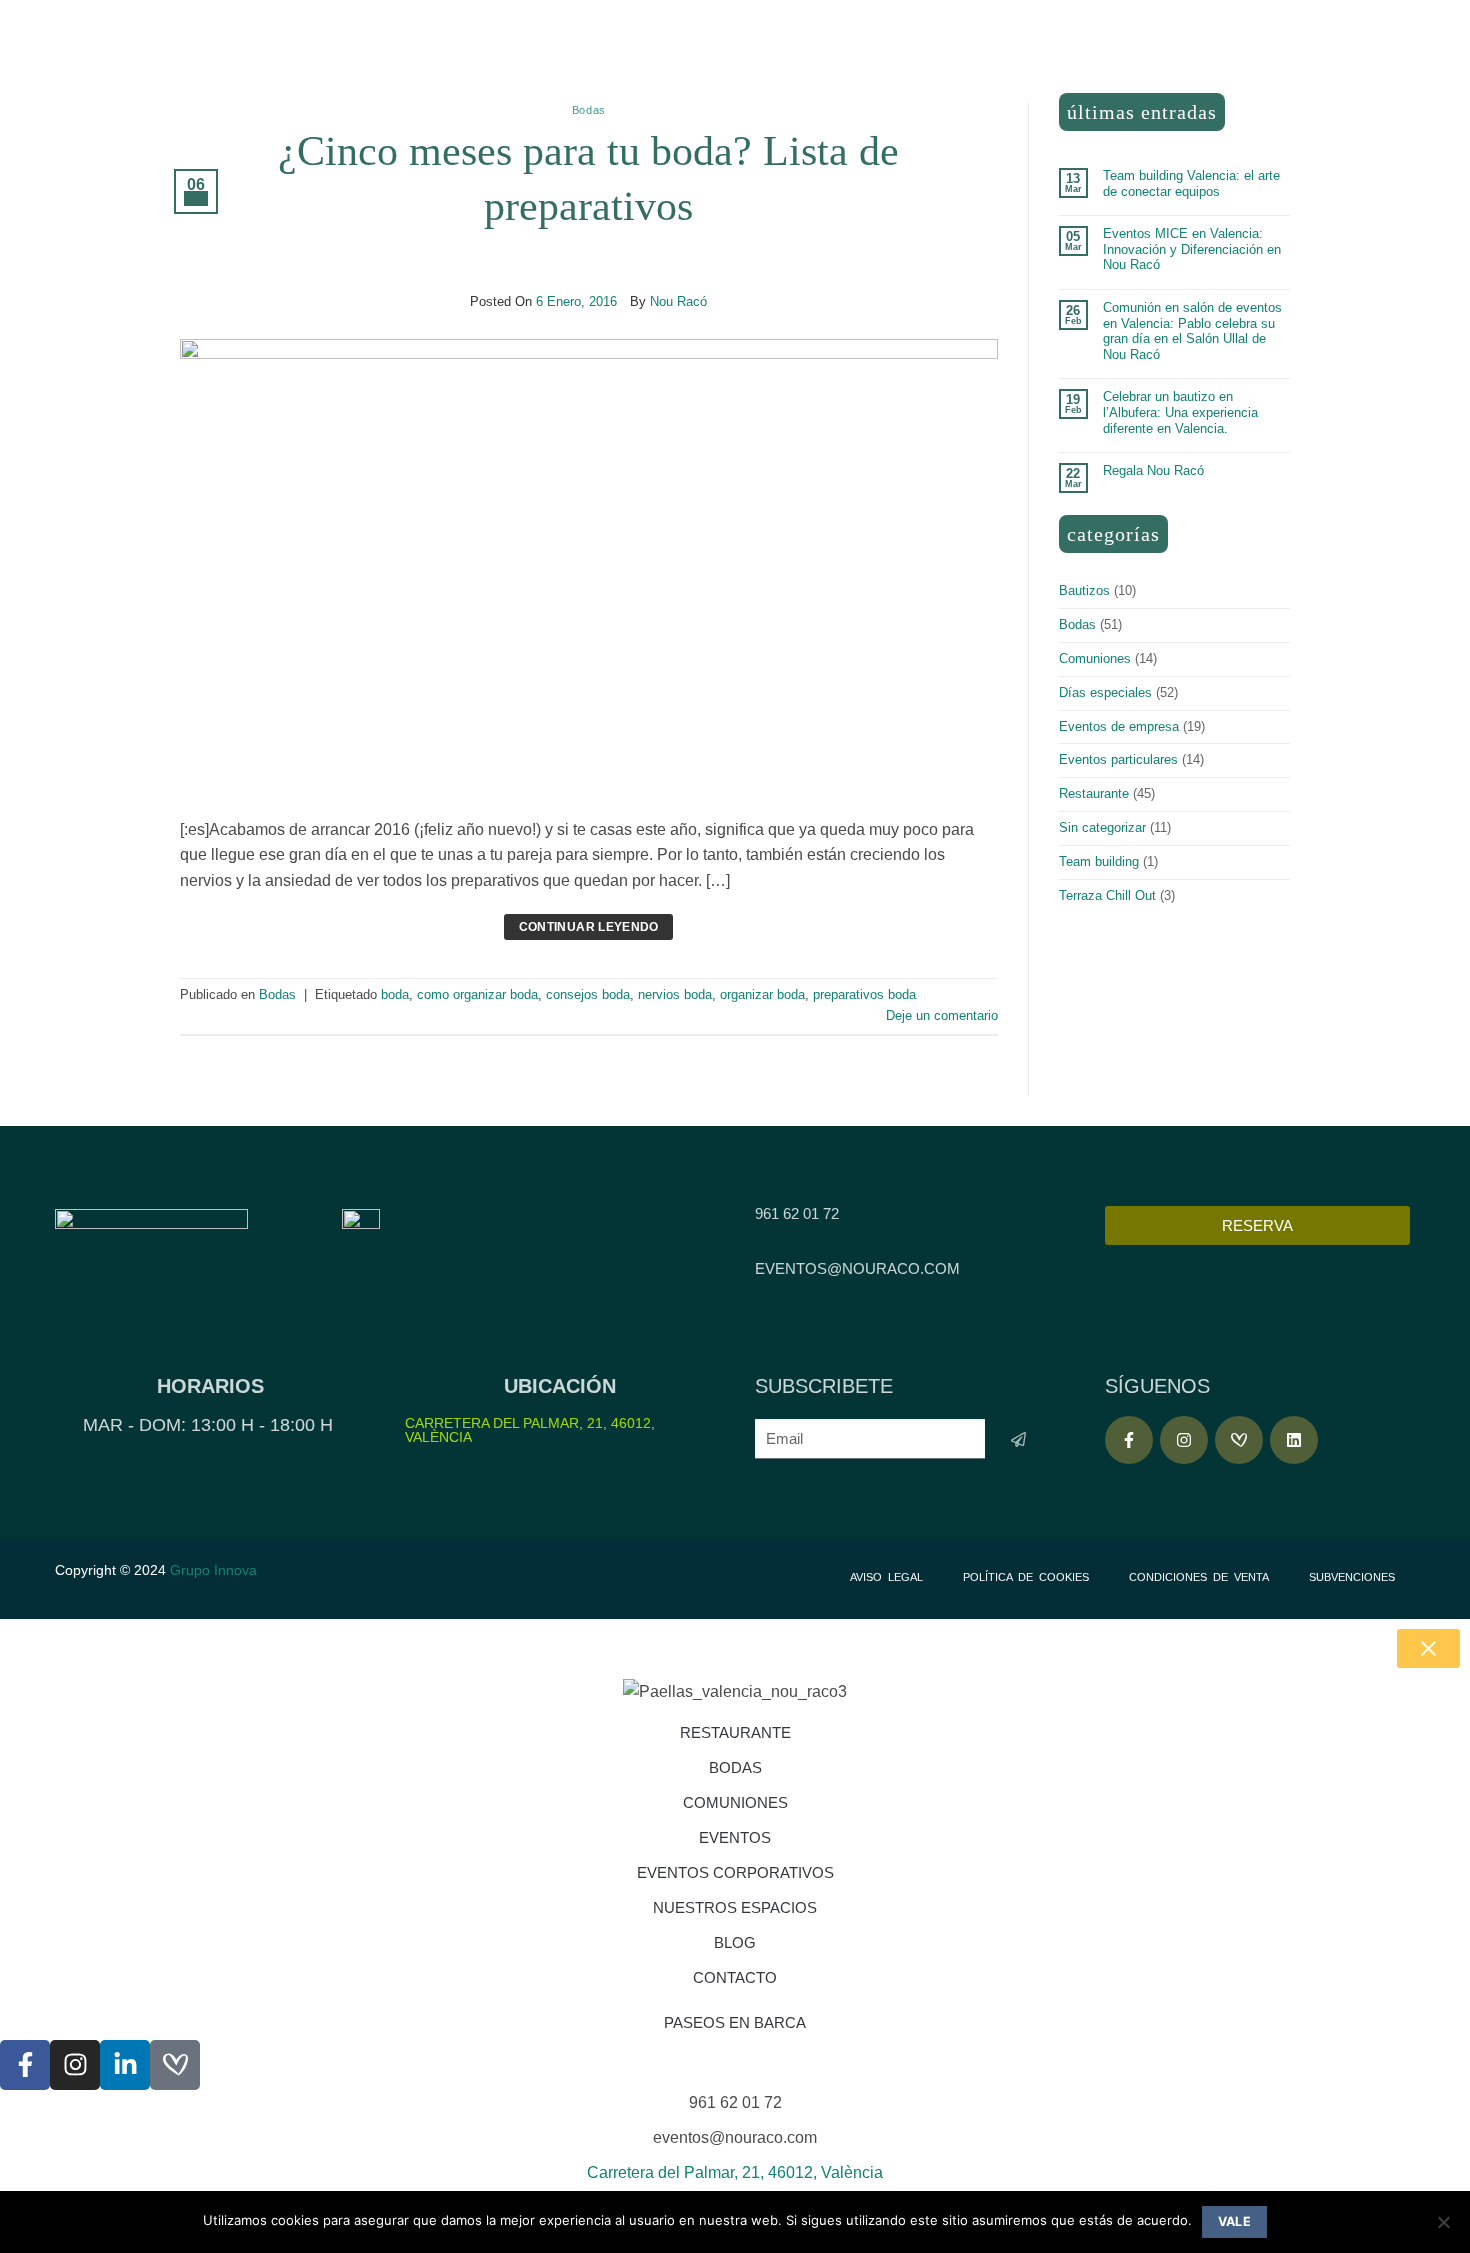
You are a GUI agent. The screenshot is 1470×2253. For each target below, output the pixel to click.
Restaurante (1094, 793)
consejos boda (588, 994)
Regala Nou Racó (1153, 470)
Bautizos (1084, 590)
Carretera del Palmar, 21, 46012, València (530, 1430)
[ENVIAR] (1018, 1439)
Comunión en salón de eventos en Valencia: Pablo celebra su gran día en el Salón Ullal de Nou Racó (1192, 331)
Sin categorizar (1102, 827)
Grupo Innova (215, 1570)
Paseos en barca (735, 2022)
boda (395, 994)
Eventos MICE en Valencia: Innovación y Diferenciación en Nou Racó (1192, 249)
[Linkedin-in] (125, 2065)
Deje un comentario (942, 1015)
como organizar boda (477, 994)
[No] (1443, 2228)
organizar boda (762, 994)
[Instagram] (1184, 1440)
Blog (735, 1942)
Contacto (735, 1977)
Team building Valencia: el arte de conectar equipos (1191, 183)
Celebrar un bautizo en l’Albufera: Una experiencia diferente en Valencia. (1180, 412)
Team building (1099, 861)
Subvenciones (1352, 1577)
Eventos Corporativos (735, 1872)
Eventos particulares (1118, 759)
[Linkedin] (1294, 1440)
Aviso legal (886, 1577)
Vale (1235, 2221)
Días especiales (1105, 692)
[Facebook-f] (1129, 1440)
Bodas (589, 110)
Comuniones (1095, 658)
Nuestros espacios (735, 1907)
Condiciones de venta (1199, 1577)
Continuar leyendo (589, 927)
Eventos (735, 1837)
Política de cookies (1026, 1577)
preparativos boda (864, 994)
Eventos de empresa (1119, 726)
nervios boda (675, 994)
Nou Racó (678, 301)
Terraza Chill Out (1107, 895)
